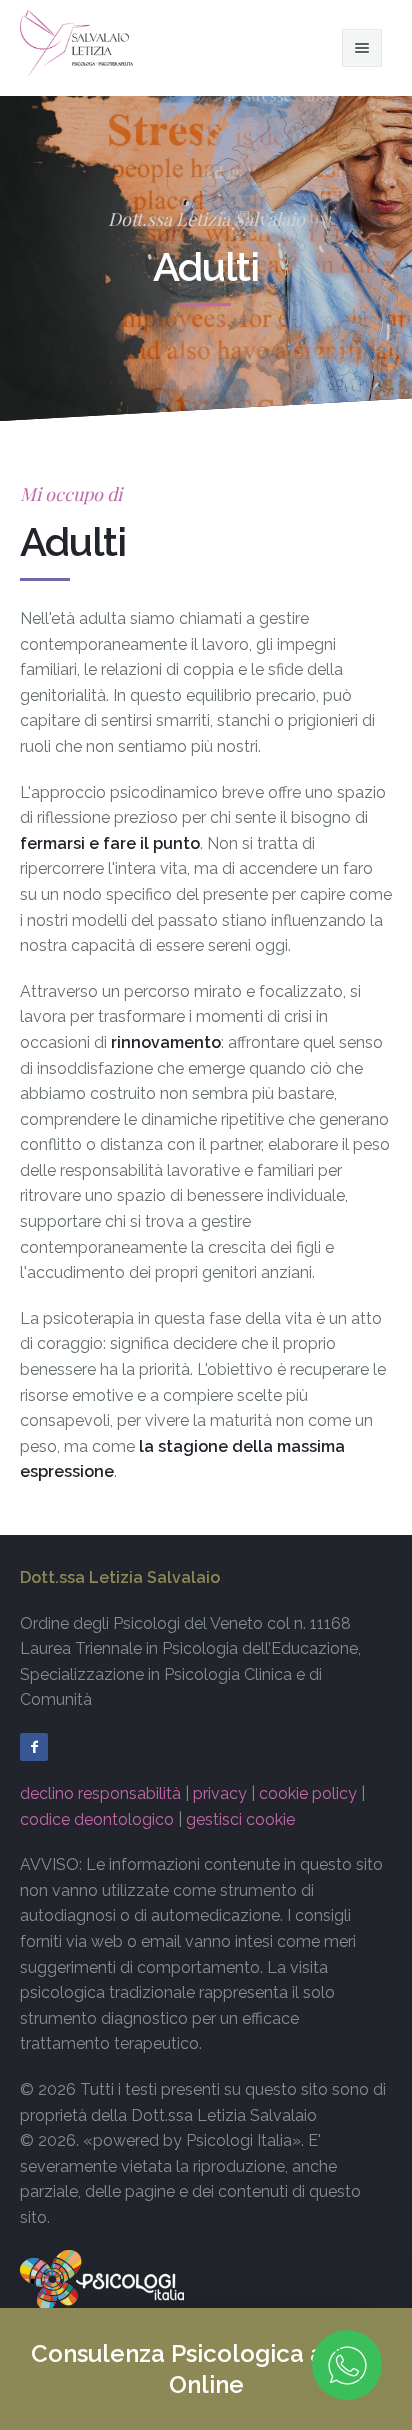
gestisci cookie (240, 1819)
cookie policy (308, 1793)
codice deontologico (97, 1819)
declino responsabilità (100, 1793)
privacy (220, 1793)
